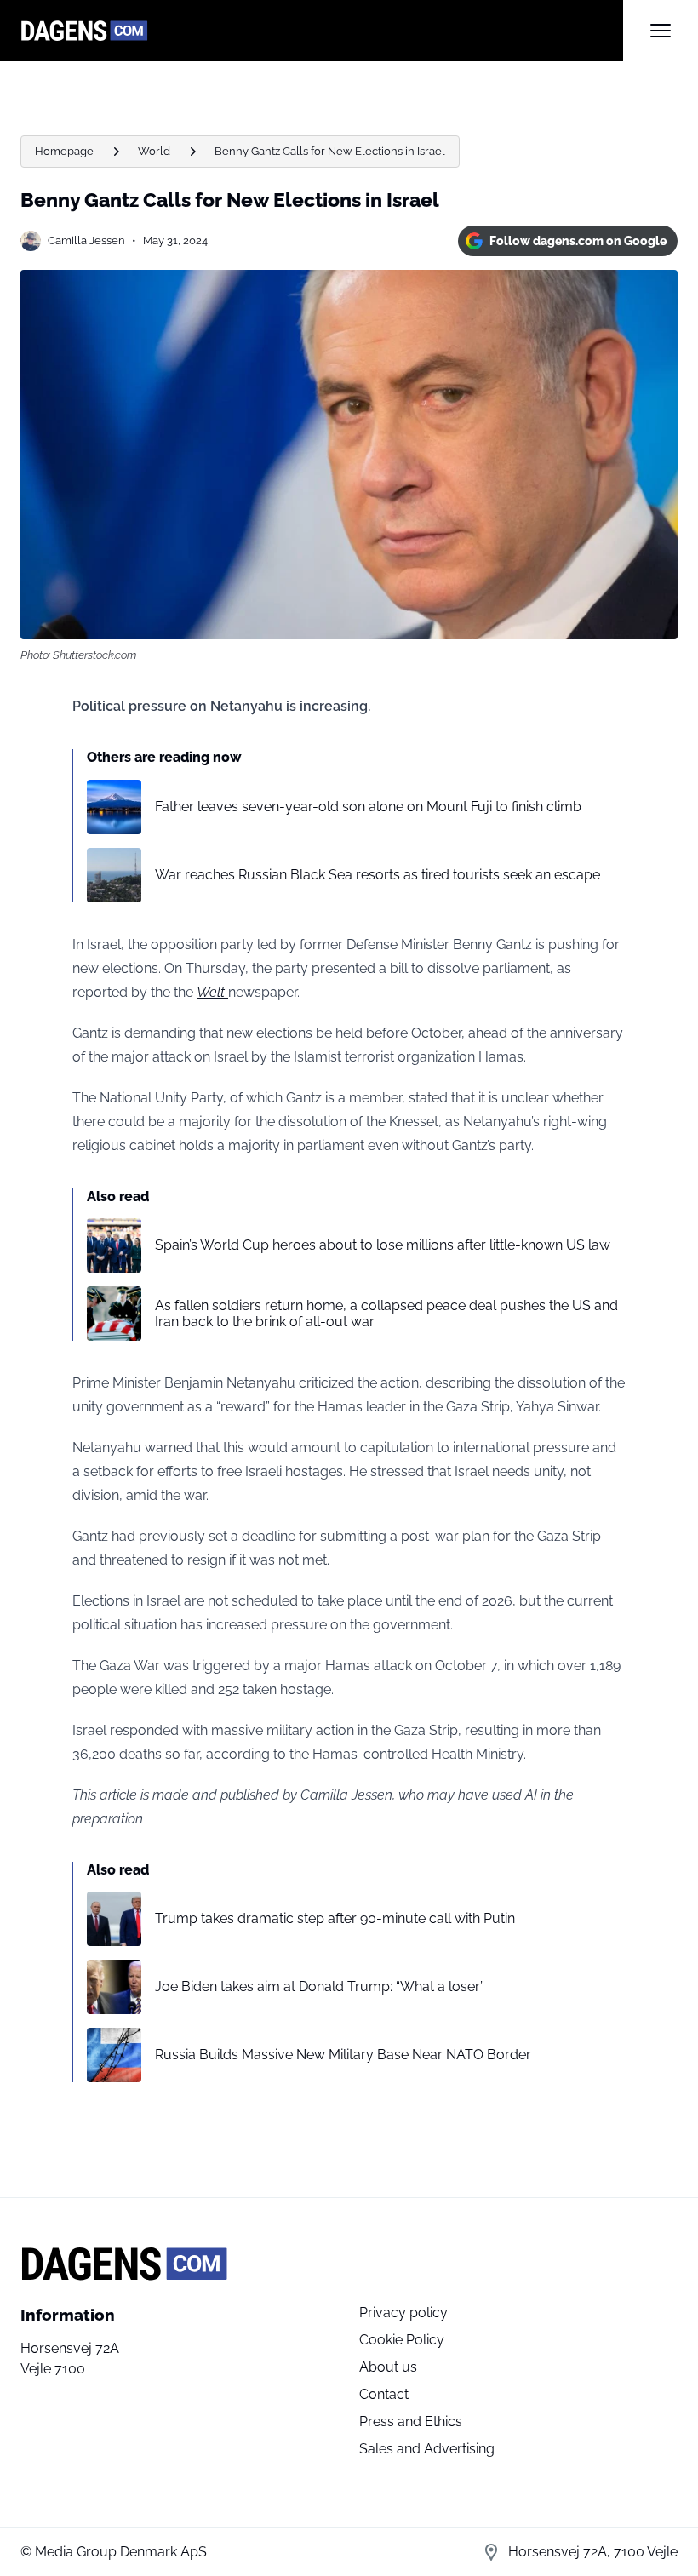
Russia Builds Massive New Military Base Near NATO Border (343, 2055)
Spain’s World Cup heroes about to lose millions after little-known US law (383, 1245)
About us (388, 2367)
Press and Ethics (411, 2421)
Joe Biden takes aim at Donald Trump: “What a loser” (320, 1986)
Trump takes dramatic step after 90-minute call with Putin (335, 1918)
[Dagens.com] (322, 31)
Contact (384, 2394)
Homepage (64, 151)
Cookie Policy (402, 2340)
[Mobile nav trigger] (661, 31)
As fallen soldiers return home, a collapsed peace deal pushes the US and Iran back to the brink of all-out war (386, 1314)
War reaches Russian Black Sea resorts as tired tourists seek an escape (378, 875)
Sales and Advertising (427, 2449)
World (154, 151)
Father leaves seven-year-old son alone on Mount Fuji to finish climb (368, 807)
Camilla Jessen (86, 240)
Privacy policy (403, 2313)
